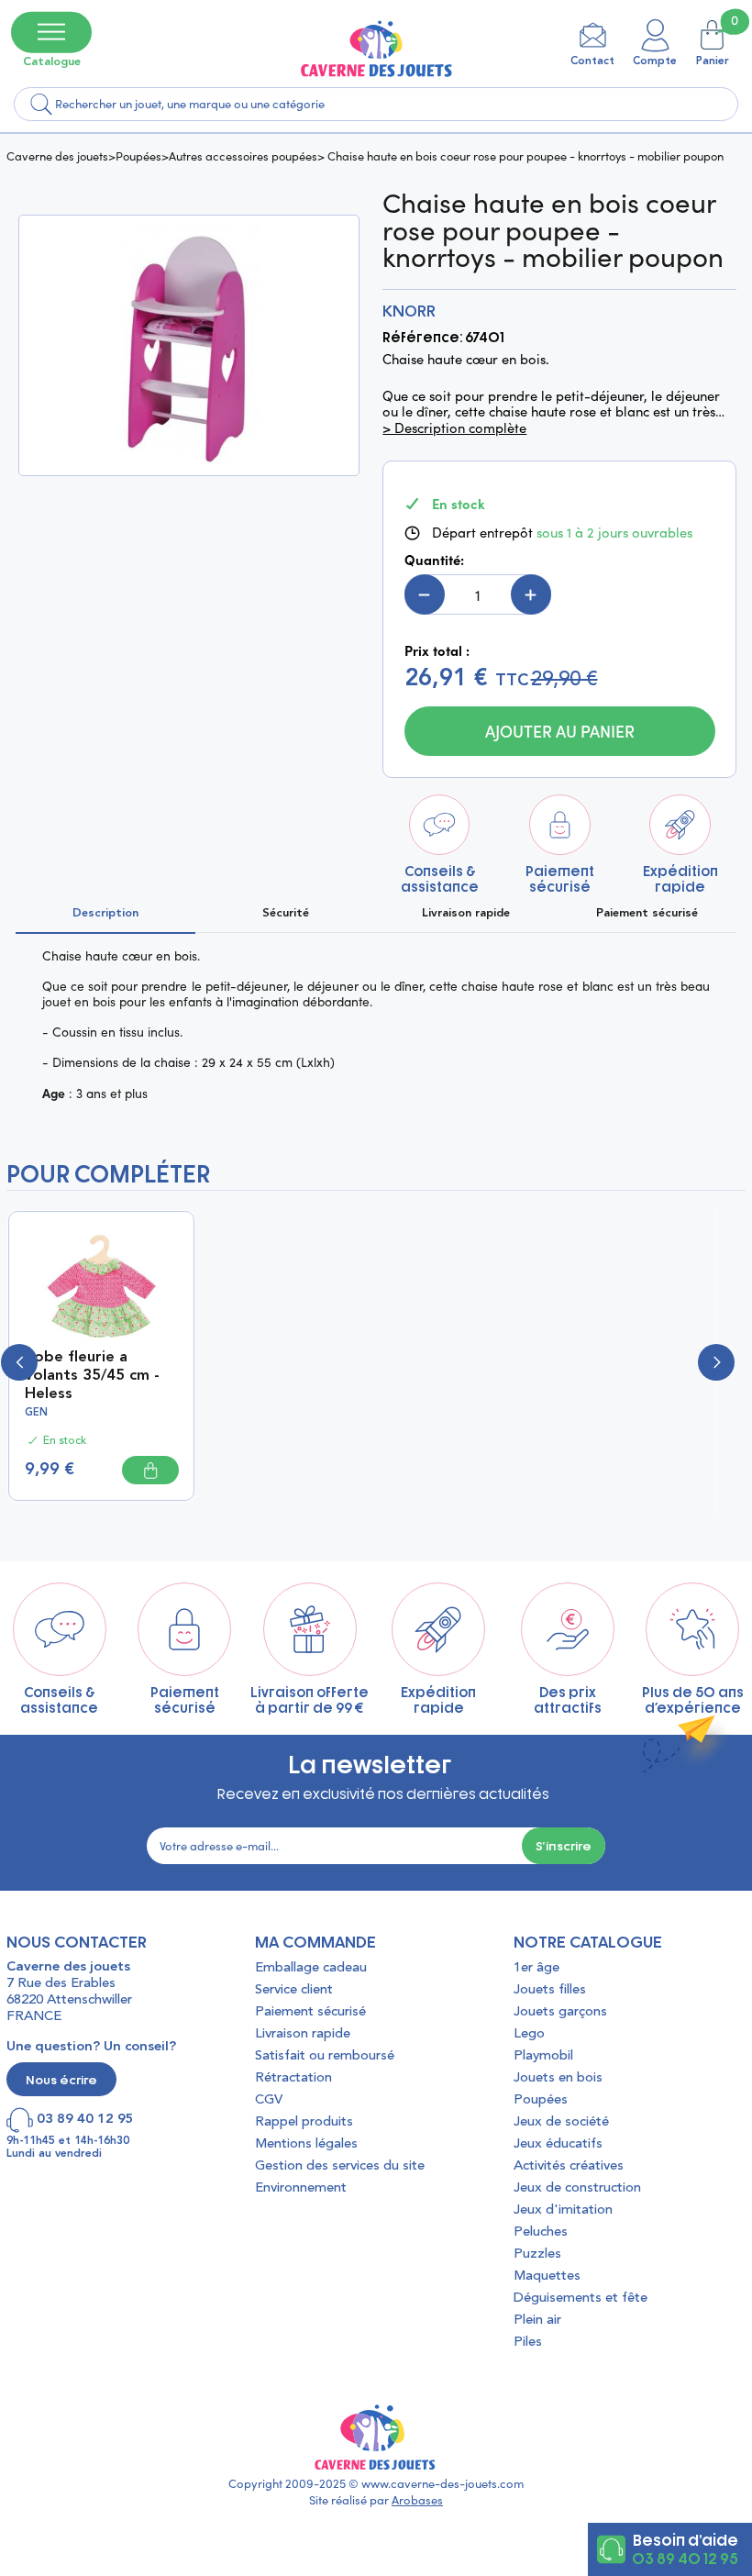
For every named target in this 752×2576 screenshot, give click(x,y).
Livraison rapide (303, 2034)
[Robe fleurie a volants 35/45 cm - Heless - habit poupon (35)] (102, 1284)
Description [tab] (105, 913)
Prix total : (437, 650)
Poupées (138, 155)
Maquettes (547, 2276)
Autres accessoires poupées (243, 155)
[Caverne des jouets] (376, 48)
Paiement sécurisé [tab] (647, 913)
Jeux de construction (577, 2188)
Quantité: (434, 560)
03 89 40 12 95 (685, 2558)
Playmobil (543, 2056)
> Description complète (454, 428)
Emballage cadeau (311, 1968)
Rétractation (293, 2078)
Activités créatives (569, 2166)
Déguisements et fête (581, 2298)
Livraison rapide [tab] (466, 913)
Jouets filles (550, 1990)
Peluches (541, 2232)
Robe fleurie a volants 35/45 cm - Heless (92, 1376)
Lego (529, 2034)
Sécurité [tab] (286, 913)
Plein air (537, 2321)
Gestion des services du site (340, 2166)
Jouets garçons (560, 2012)
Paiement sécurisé (310, 2012)
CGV (269, 2100)
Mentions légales (306, 2144)
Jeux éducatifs (558, 2144)
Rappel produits (304, 2122)
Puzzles (537, 2254)
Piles (528, 2343)
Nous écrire (61, 2079)
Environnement (301, 2188)
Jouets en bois (558, 2078)
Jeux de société (561, 2122)
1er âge (536, 1968)
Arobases (417, 2500)
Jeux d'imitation (563, 2210)
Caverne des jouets (57, 155)
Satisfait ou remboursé (325, 2056)
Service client (294, 1990)
